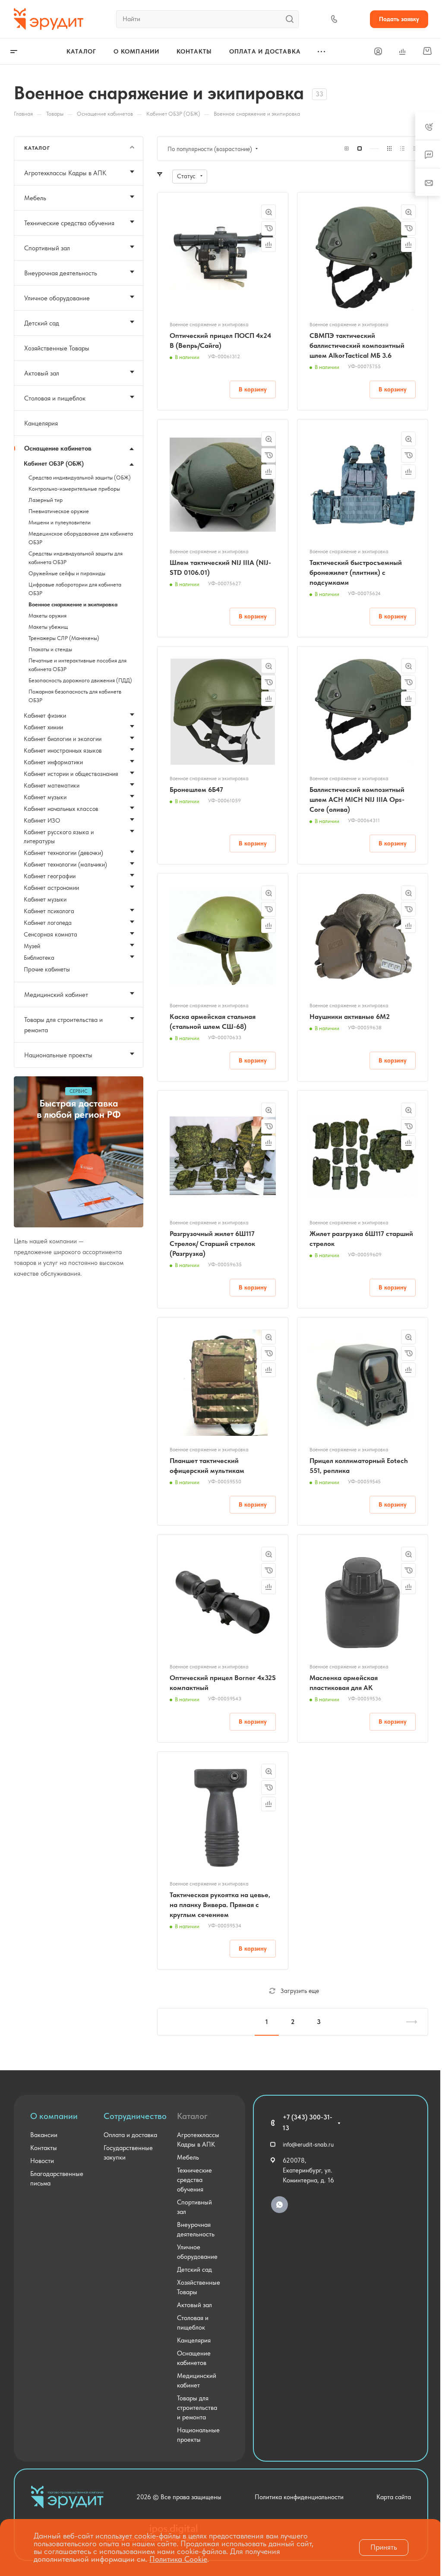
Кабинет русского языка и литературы (59, 837)
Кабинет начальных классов (61, 809)
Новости (42, 2161)
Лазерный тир (46, 500)
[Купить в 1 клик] (268, 228)
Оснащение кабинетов (58, 448)
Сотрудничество (135, 2116)
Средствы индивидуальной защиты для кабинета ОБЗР (76, 558)
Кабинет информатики (53, 762)
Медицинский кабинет (56, 995)
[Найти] (292, 19)
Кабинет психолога (49, 911)
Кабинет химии (43, 727)
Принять (384, 2547)
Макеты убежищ (48, 627)
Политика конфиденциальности (299, 2497)
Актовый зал (42, 373)
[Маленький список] (347, 149)
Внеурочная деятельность (61, 273)
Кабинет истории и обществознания (71, 774)
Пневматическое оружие (59, 511)
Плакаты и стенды (50, 649)
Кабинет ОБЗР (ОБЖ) (54, 463)
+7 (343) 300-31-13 (308, 2123)
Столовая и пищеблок (55, 398)
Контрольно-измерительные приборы (74, 489)
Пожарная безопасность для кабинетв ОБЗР (75, 696)
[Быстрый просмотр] (268, 212)
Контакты (44, 2148)
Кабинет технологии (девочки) (63, 853)
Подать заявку (399, 19)
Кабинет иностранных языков (63, 750)
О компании (54, 2116)
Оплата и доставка (130, 2135)
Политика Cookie (178, 2559)
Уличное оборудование (57, 298)
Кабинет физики (45, 716)
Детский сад (42, 323)
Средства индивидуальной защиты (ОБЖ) (80, 478)
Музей (32, 946)
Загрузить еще (300, 1991)
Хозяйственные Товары (57, 348)
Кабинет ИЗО (42, 820)
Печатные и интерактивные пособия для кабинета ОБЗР (77, 665)
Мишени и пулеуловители (60, 522)
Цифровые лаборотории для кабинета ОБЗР (75, 589)
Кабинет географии (50, 876)
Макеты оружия (47, 616)
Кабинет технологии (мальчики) (65, 864)
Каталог (192, 2116)
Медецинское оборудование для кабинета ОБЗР (81, 538)
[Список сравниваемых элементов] (402, 51)
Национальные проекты (58, 1055)
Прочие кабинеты (47, 969)
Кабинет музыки (45, 797)
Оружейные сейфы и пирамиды (67, 573)
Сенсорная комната (51, 934)
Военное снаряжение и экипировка (73, 604)
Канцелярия (41, 423)
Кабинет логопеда (48, 923)
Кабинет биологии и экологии (63, 739)
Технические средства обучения (69, 223)
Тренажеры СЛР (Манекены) (64, 638)
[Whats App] (279, 2205)
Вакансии (44, 2135)
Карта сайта (394, 2497)
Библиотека (39, 958)
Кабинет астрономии (51, 888)
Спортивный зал (47, 248)
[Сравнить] (268, 245)
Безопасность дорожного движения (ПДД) (80, 680)
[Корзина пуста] (427, 51)
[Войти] (378, 52)
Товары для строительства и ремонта (63, 1025)
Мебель (35, 198)
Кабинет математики (52, 785)
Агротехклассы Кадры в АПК (65, 173)
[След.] (408, 2022)
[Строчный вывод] (402, 149)
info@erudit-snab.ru (308, 2144)
